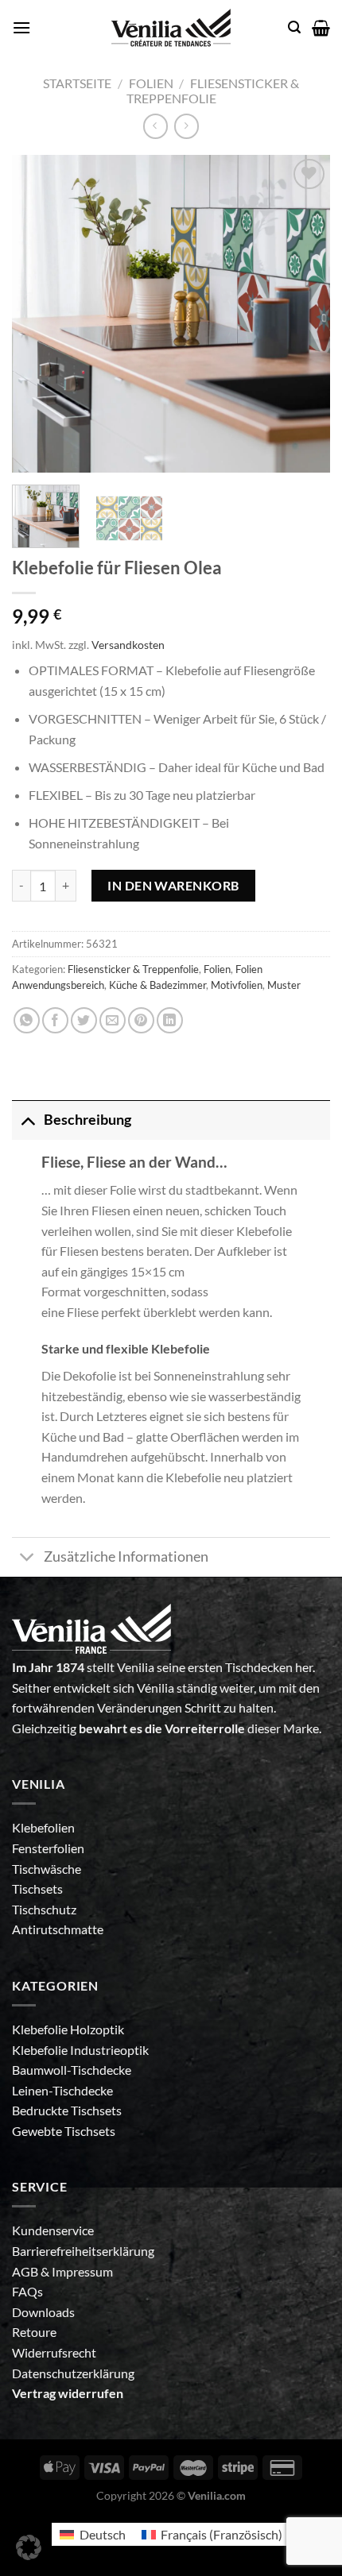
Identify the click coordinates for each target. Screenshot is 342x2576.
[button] (29, 2547)
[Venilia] (171, 28)
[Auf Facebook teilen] (55, 1020)
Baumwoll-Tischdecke (72, 2070)
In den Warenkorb (173, 885)
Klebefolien (43, 1827)
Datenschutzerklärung (73, 2373)
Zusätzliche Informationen (126, 1556)
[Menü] (21, 27)
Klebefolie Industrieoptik (80, 2050)
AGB (26, 2271)
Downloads (43, 2312)
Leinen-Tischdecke (62, 2090)
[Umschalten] (27, 1120)
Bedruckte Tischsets (67, 2110)
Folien (151, 83)
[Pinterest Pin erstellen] (141, 1020)
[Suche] (294, 27)
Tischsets (37, 1889)
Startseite (77, 83)
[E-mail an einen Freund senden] (113, 1020)
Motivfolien (237, 985)
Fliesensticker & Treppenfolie (213, 91)
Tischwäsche (47, 1869)
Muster (284, 985)
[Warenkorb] (321, 28)
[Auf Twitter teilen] (84, 1020)
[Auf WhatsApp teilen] (27, 1020)
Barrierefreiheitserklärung (83, 2251)
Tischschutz (44, 1909)
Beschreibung (87, 1120)
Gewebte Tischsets (64, 2131)
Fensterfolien (48, 1848)
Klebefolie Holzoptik (68, 2029)
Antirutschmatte (58, 1929)
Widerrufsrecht (54, 2352)
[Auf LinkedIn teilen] (170, 1020)
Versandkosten (128, 645)
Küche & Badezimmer (157, 985)
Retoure (34, 2332)
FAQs (27, 2291)
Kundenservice (53, 2230)
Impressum (82, 2271)
